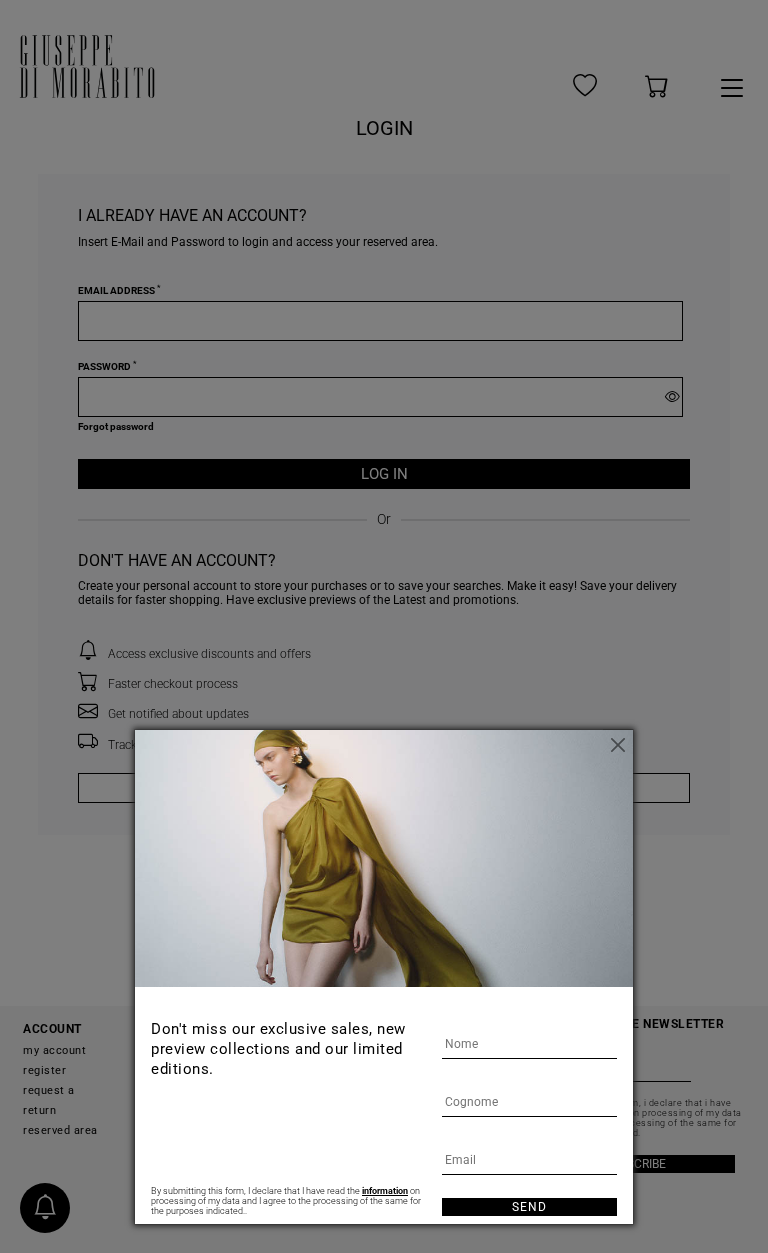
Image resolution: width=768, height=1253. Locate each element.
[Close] (618, 745)
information (385, 1191)
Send (529, 1207)
